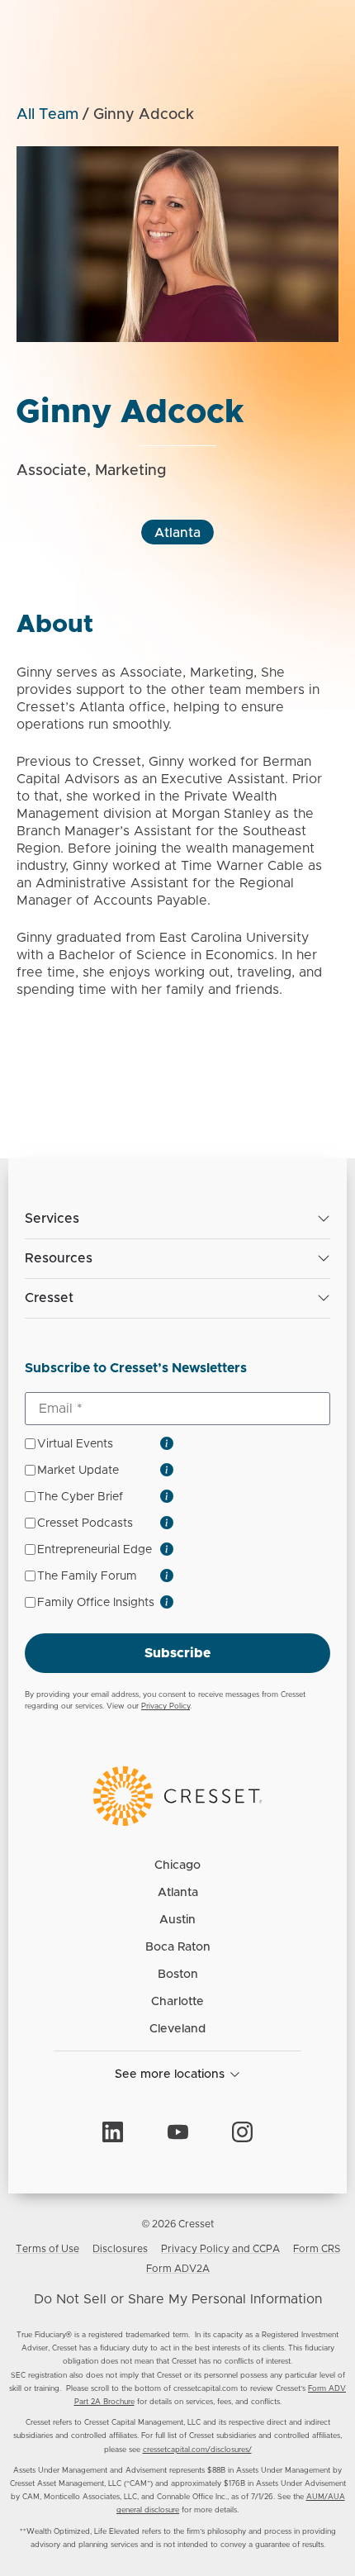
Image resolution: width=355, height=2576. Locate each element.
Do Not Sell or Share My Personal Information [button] (178, 2299)
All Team (47, 115)
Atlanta (177, 533)
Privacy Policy (166, 1706)
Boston (178, 1975)
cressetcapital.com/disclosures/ (197, 2450)
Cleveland (177, 2029)
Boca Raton (178, 1947)
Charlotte (177, 2002)
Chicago (177, 1865)
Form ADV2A (178, 2269)
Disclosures (120, 2249)
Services (52, 1219)
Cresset (49, 1298)
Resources (59, 1258)
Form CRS (317, 2249)
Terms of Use (47, 2249)
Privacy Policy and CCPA (220, 2249)
